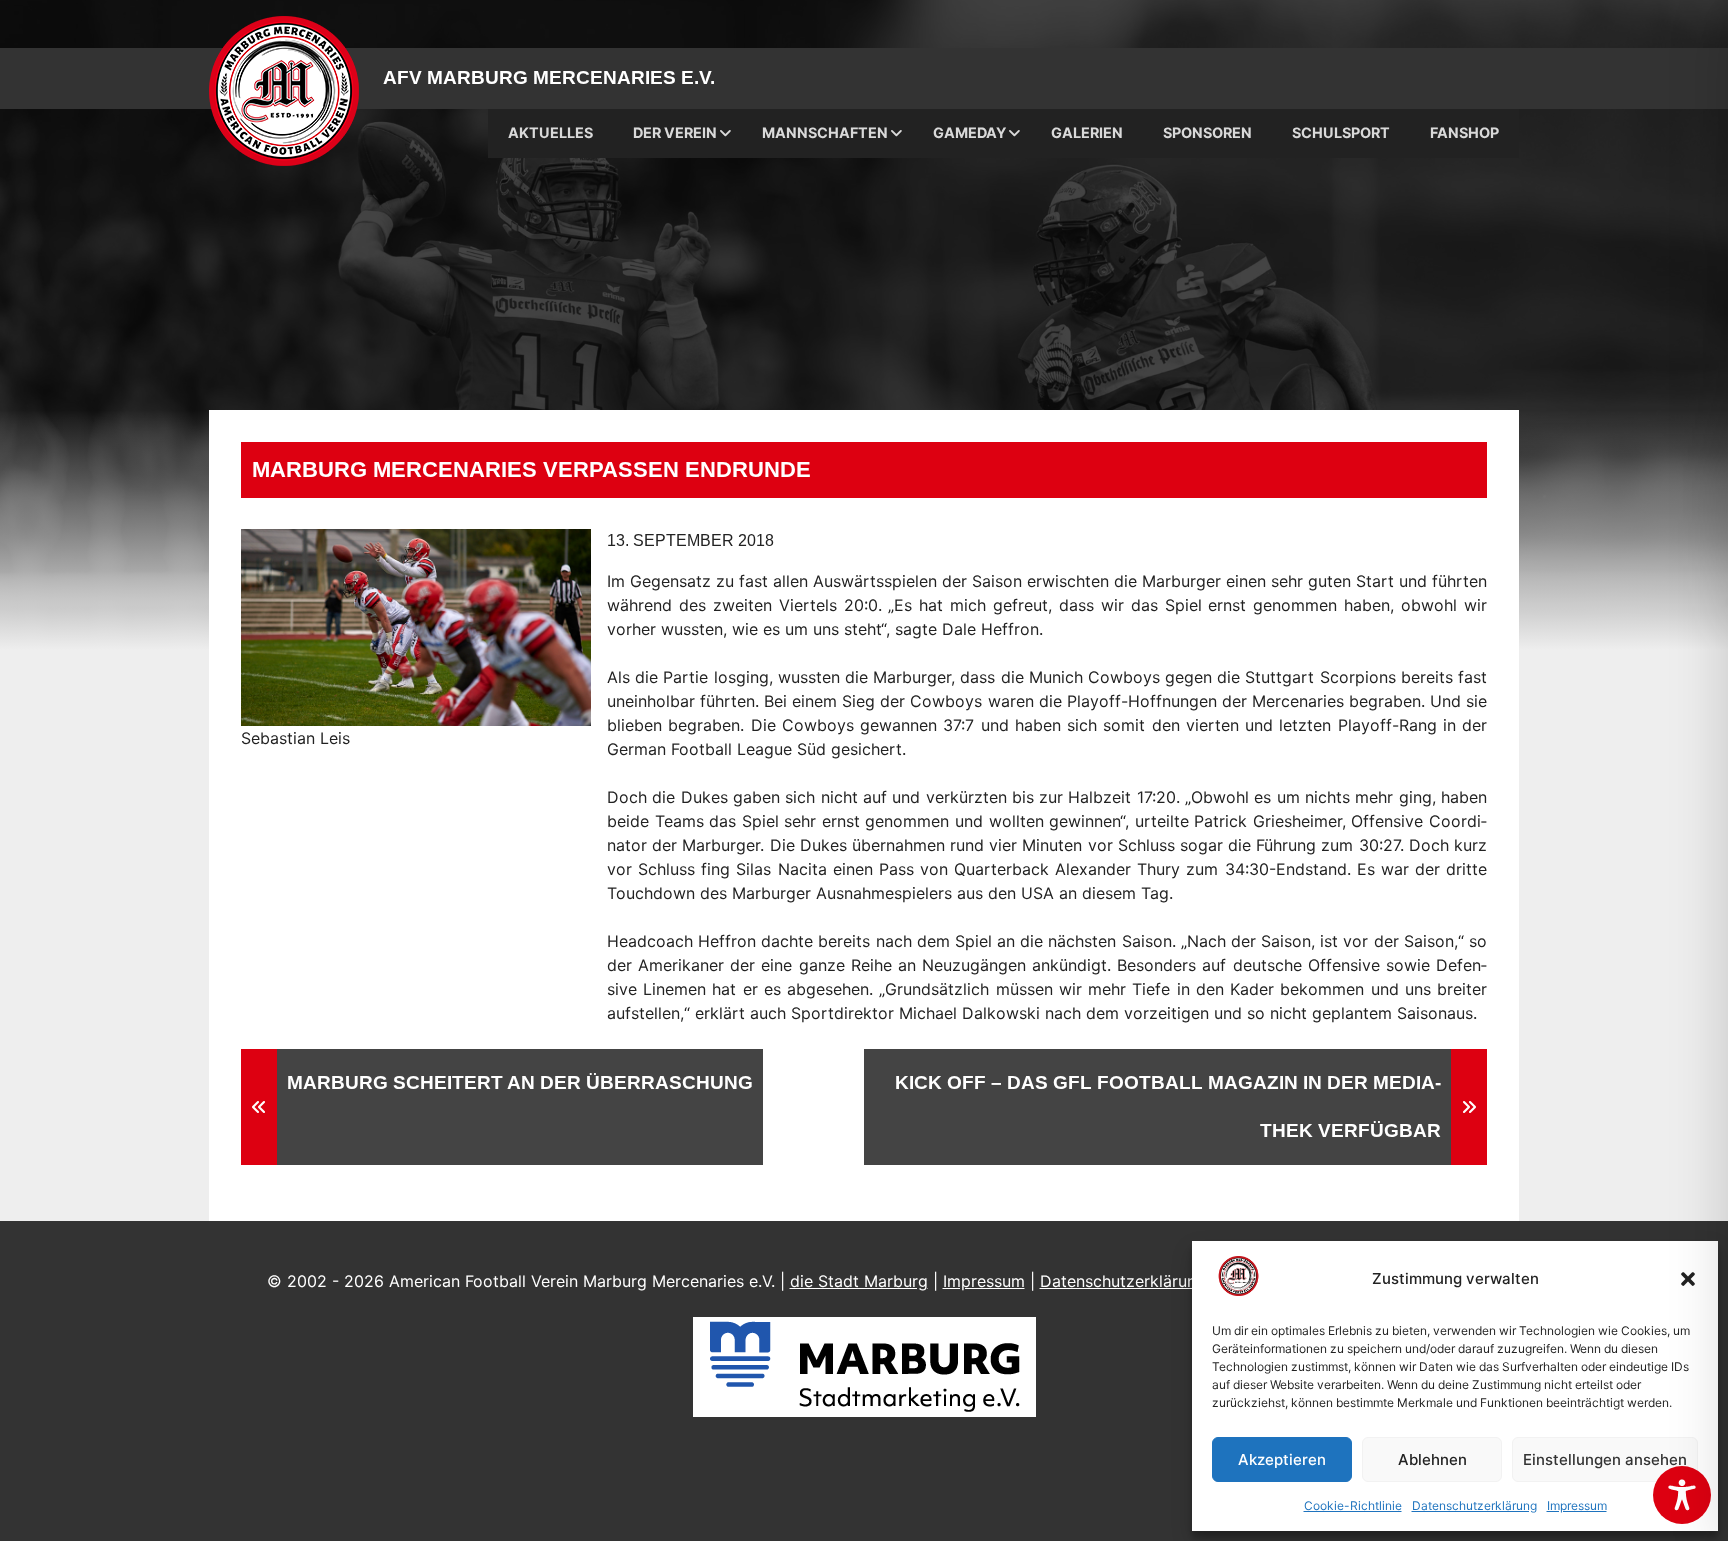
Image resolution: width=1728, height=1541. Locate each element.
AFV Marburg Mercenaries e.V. (549, 77)
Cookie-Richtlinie (1353, 1505)
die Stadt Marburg (859, 1281)
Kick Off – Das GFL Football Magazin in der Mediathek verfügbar (1168, 1106)
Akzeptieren (1282, 1459)
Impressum (1577, 1505)
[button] (1688, 1279)
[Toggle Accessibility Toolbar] (1682, 1495)
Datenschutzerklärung (1474, 1505)
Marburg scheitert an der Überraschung (520, 1082)
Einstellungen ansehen (1605, 1459)
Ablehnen (1432, 1459)
